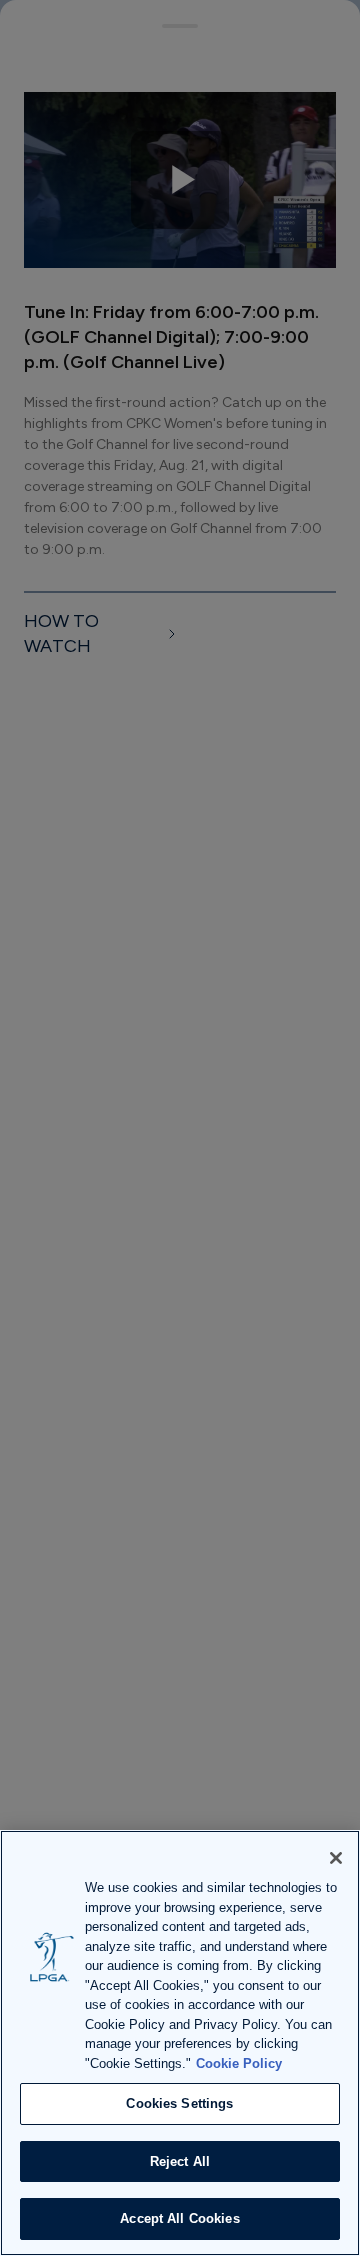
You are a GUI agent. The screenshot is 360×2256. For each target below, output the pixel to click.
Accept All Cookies (179, 2218)
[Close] (336, 1858)
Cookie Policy (239, 2063)
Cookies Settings (179, 2103)
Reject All (180, 2161)
